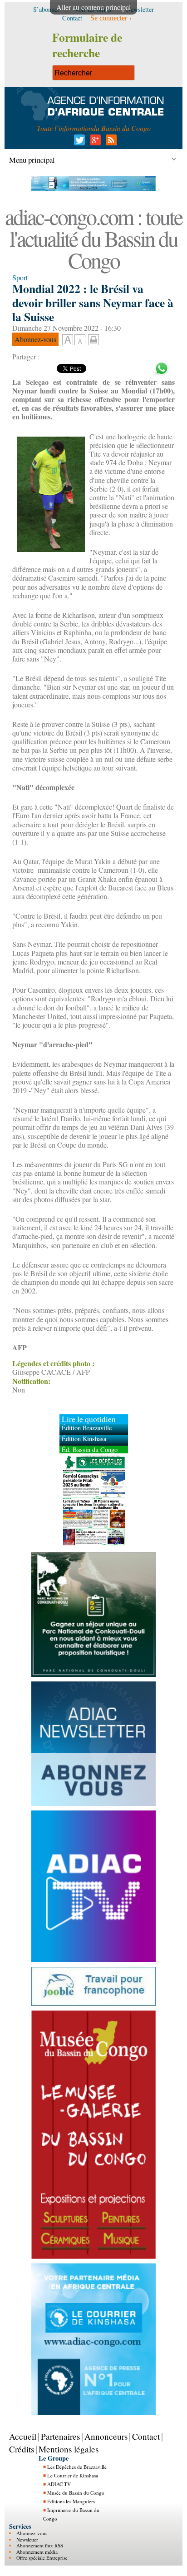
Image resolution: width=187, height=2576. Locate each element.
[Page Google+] (94, 142)
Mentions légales (69, 2449)
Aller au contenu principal (93, 7)
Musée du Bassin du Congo (76, 2493)
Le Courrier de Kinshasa (73, 2475)
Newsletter (27, 2539)
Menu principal (32, 160)
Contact (146, 2436)
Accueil (23, 2436)
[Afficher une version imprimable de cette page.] (93, 339)
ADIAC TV (59, 2484)
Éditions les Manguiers (71, 2501)
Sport (20, 277)
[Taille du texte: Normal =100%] (80, 340)
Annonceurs (106, 2436)
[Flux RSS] (110, 142)
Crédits (22, 2449)
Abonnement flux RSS (40, 2545)
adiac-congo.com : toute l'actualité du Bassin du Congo (93, 238)
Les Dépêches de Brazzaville (77, 2467)
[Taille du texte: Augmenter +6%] (68, 340)
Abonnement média (37, 2552)
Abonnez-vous (32, 2533)
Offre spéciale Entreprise (42, 2558)
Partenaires (60, 2436)
